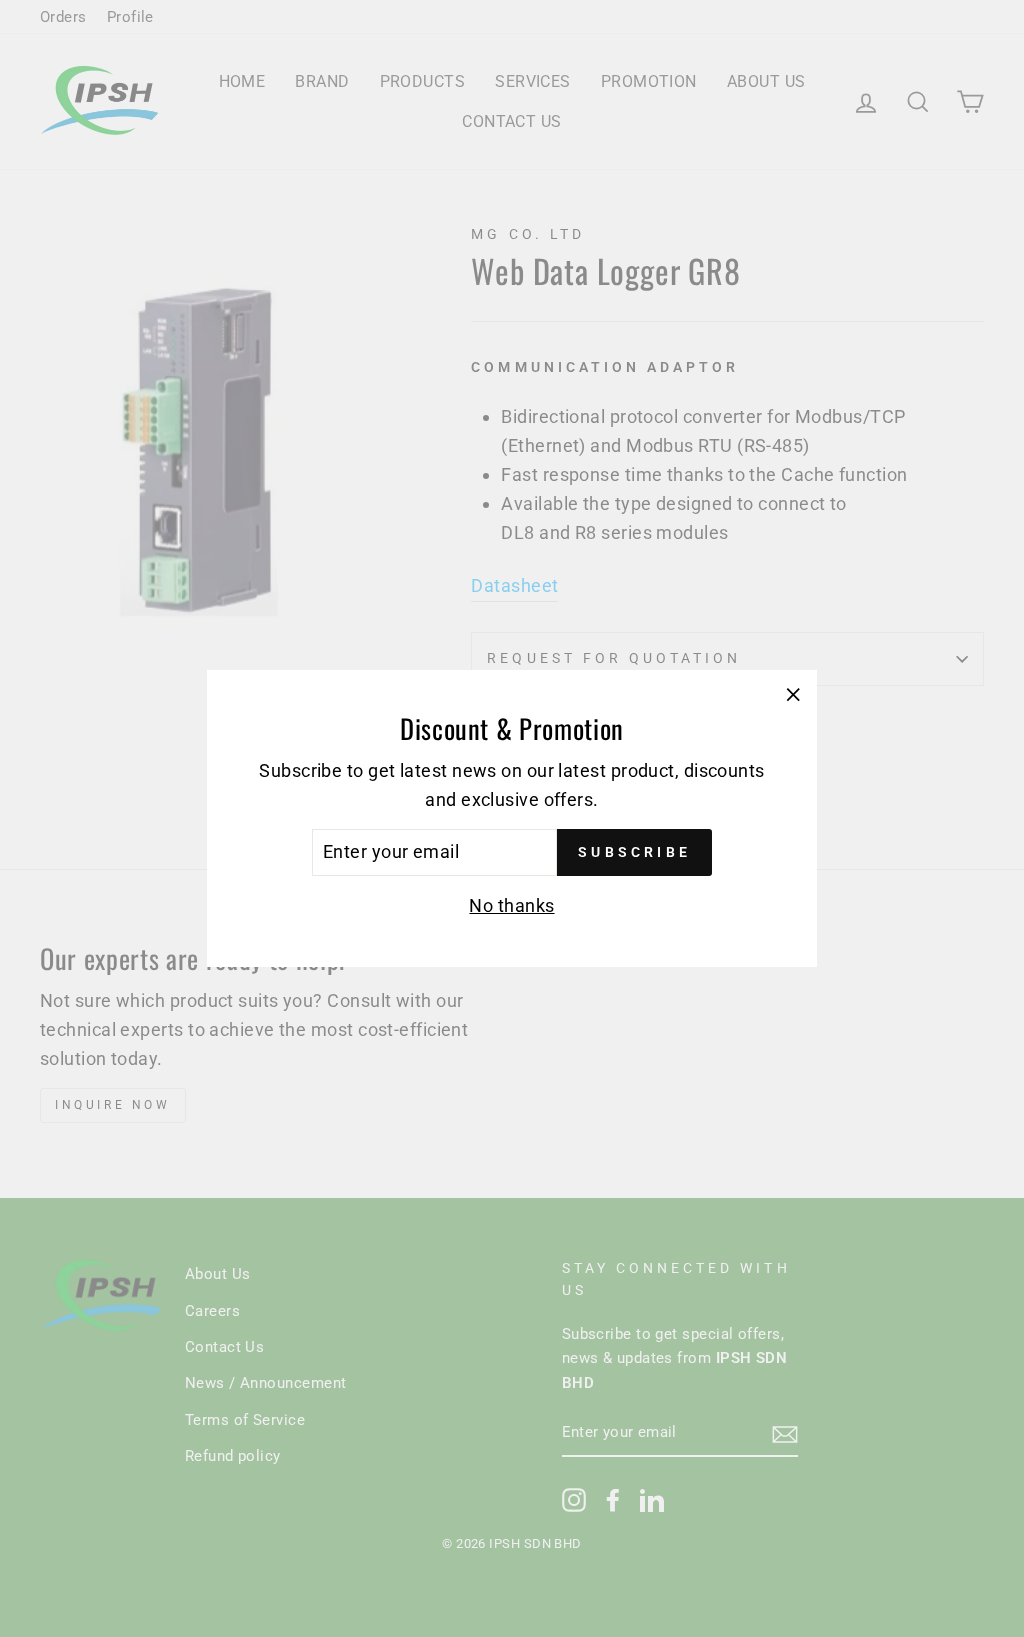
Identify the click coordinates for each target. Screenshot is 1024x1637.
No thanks (511, 905)
